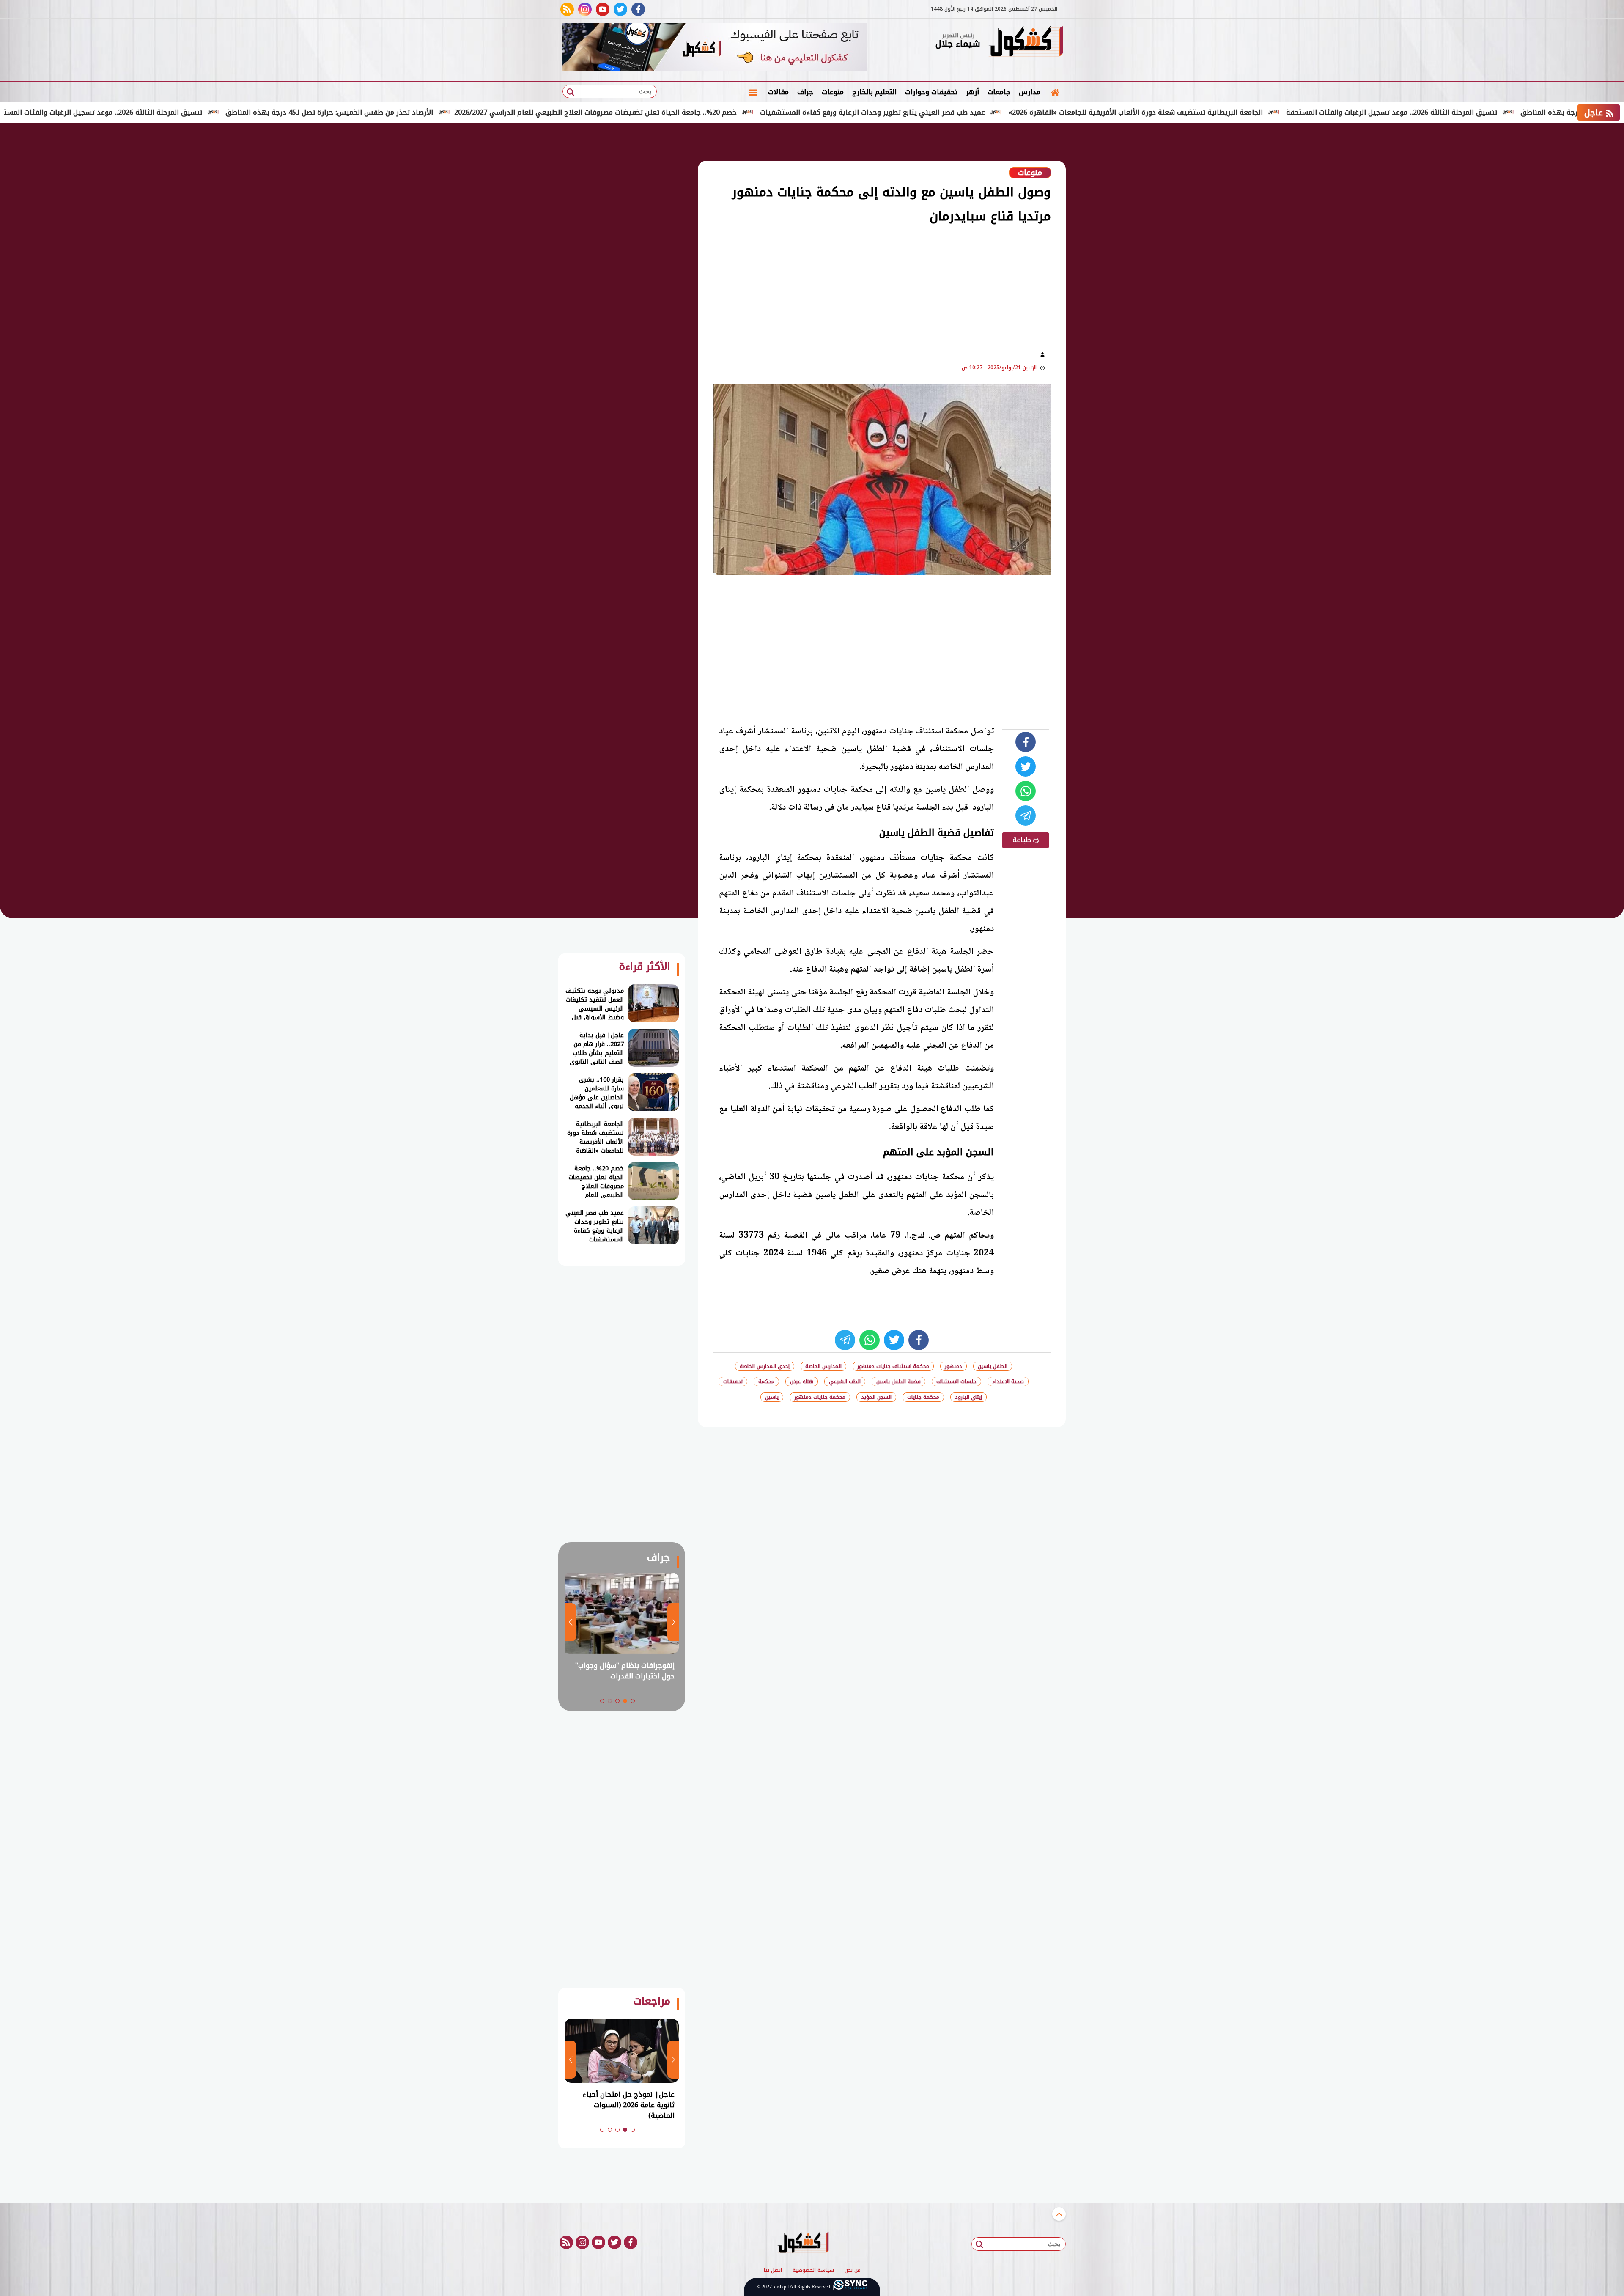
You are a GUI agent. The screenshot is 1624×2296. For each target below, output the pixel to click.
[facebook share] (1026, 742)
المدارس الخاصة (823, 1366)
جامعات (999, 92)
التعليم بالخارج (874, 92)
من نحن (853, 2271)
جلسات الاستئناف (956, 1381)
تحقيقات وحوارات (931, 92)
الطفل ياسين (993, 1366)
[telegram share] (1026, 816)
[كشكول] (1026, 42)
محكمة (766, 1381)
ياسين (772, 1397)
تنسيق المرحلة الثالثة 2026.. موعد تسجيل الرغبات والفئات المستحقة (213, 112)
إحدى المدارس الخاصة (765, 1366)
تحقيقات (733, 1381)
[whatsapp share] (1026, 791)
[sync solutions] (850, 2287)
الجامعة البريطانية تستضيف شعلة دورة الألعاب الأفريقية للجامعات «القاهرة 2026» (1252, 112)
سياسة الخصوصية (813, 2271)
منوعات (833, 92)
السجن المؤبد (876, 1397)
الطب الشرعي (845, 1381)
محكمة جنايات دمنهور (820, 1397)
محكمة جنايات (923, 1397)
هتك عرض (802, 1381)
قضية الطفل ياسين (898, 1381)
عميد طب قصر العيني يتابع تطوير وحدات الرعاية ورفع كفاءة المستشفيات (989, 112)
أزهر (972, 92)
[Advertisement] (1108, 262)
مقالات (778, 92)
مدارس (1030, 92)
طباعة (1023, 840)
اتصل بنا (773, 2271)
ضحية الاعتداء (1008, 1381)
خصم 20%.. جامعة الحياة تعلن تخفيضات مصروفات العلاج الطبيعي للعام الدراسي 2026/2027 (712, 112)
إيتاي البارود (968, 1397)
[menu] (753, 92)
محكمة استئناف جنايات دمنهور (893, 1366)
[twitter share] (1026, 766)
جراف (805, 92)
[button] (633, 1701)
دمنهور (953, 1366)
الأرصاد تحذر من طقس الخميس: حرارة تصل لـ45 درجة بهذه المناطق (446, 112)
